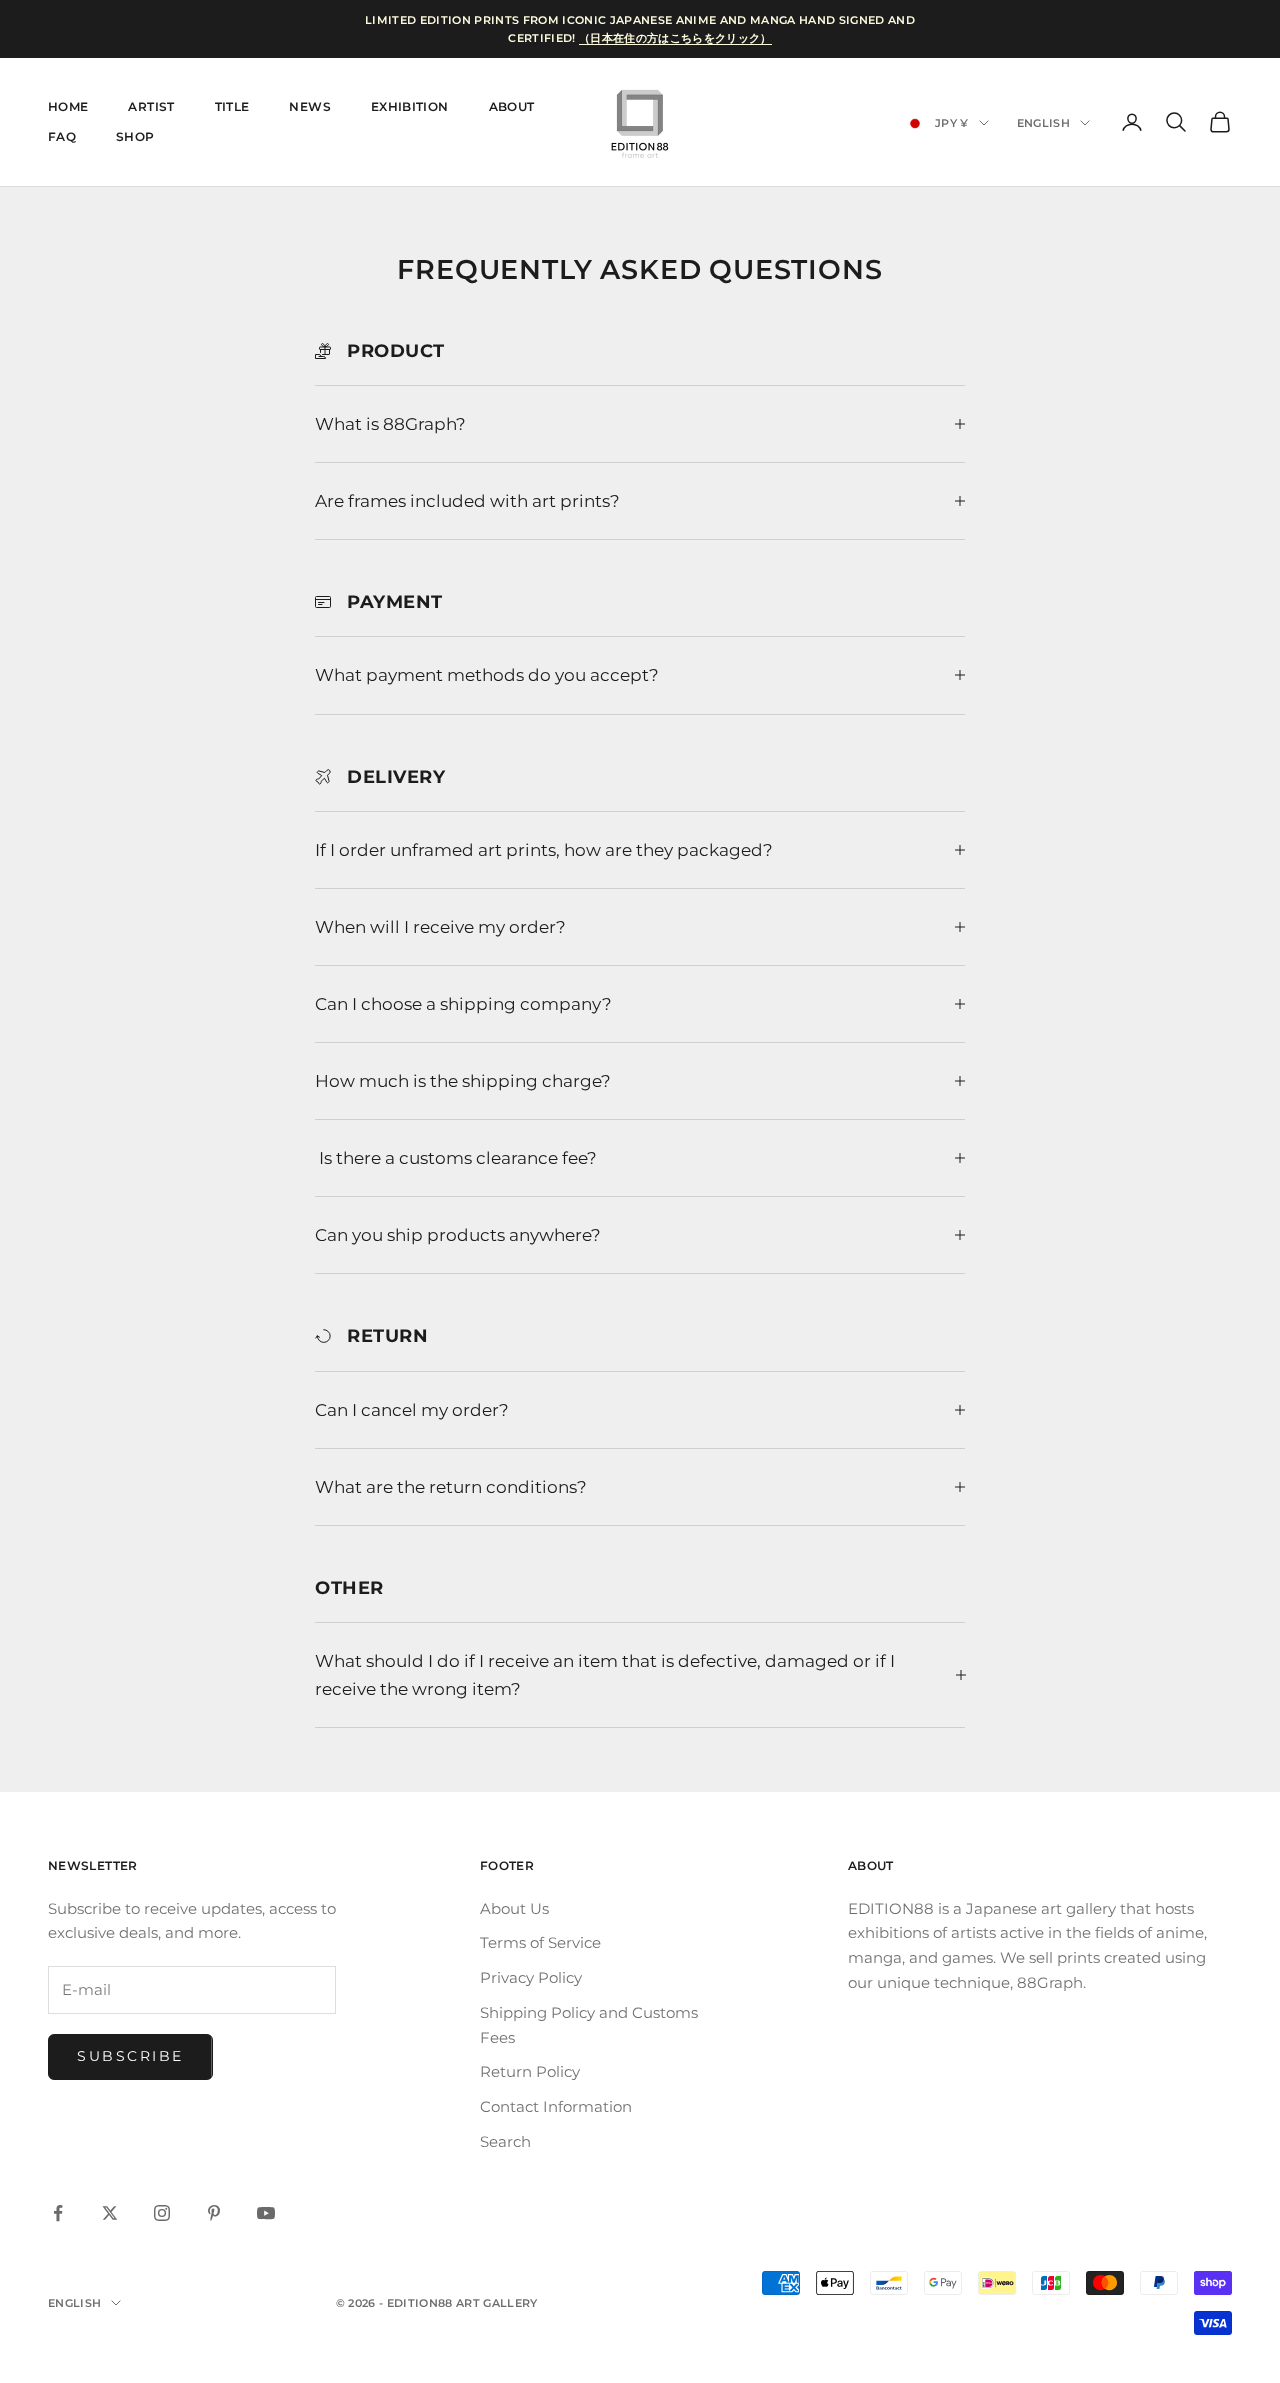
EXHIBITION (410, 106)
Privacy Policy (531, 1977)
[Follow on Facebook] (58, 2213)
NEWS (309, 106)
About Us (514, 1908)
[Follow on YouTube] (266, 2213)
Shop (135, 136)
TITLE (232, 106)
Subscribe (130, 2056)
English (1043, 123)
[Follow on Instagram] (162, 2213)
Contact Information (556, 2106)
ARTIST (151, 106)
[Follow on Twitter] (110, 2213)
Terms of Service (540, 1942)
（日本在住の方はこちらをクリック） (675, 38)
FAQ (62, 136)
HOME (68, 106)
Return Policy (530, 2071)
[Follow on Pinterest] (214, 2213)
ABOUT (512, 106)
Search (505, 2141)
